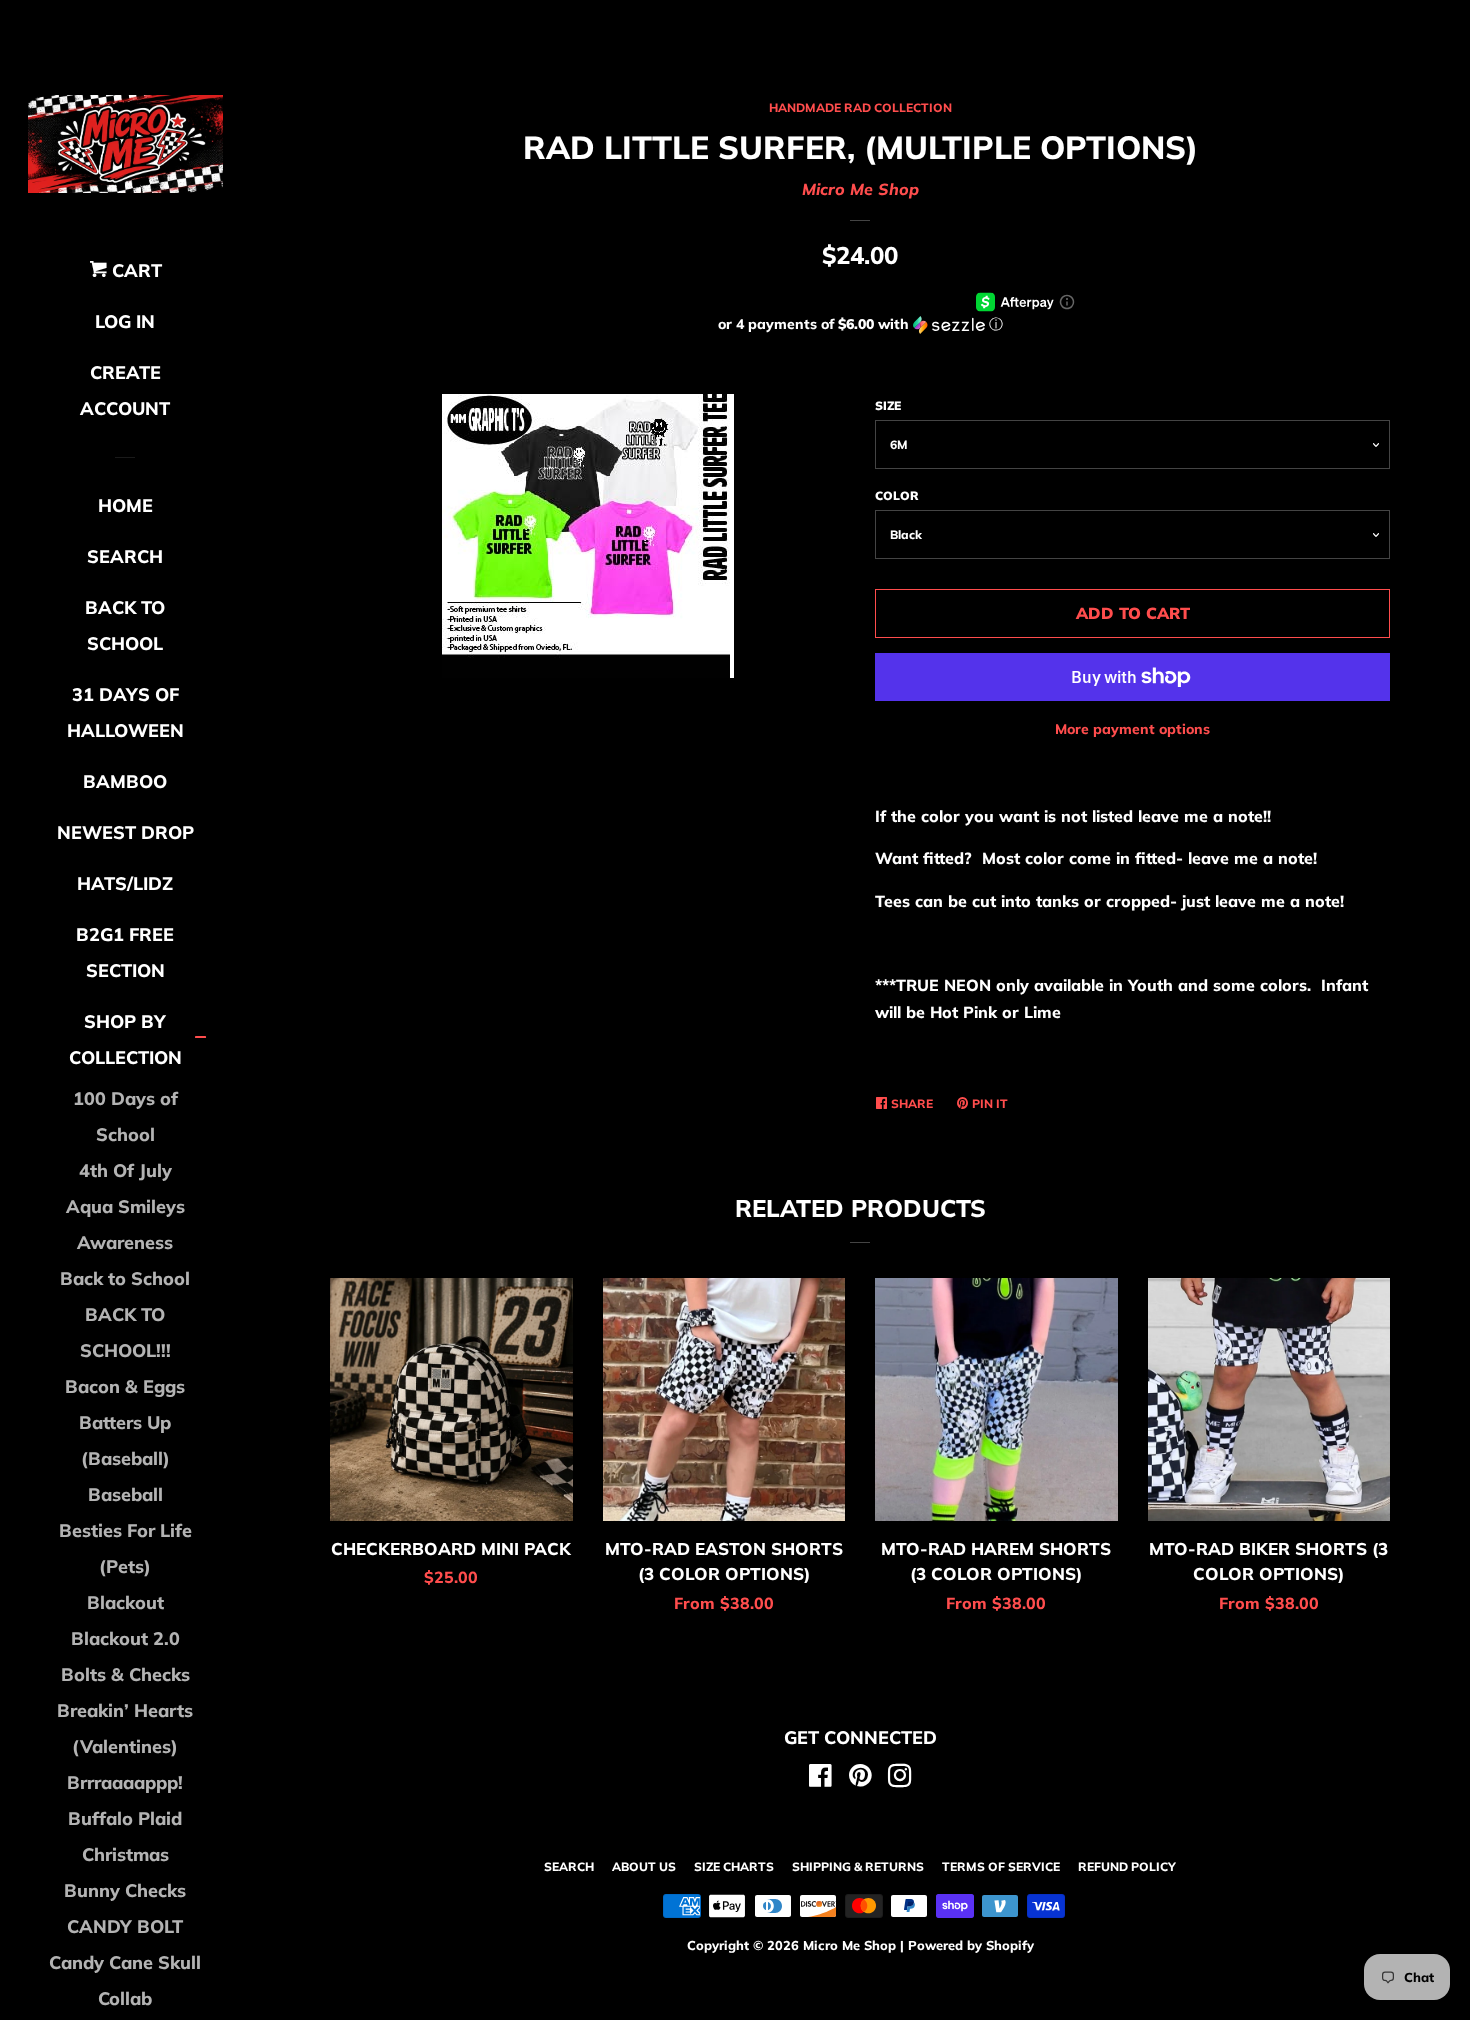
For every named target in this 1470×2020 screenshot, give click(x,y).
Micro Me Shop (860, 189)
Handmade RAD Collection (860, 107)
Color (897, 495)
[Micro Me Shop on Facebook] (820, 1779)
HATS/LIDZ (125, 883)
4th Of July (125, 1170)
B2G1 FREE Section (125, 952)
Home (125, 505)
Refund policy (1127, 1866)
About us (644, 1866)
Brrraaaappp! (125, 1782)
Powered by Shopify (971, 1945)
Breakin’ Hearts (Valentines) (125, 1728)
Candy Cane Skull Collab (125, 1980)
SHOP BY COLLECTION (125, 1039)
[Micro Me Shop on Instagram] (900, 1779)
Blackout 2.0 (125, 1638)
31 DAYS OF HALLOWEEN (125, 712)
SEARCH (125, 556)
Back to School (125, 1278)
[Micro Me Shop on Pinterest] (860, 1779)
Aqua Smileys (125, 1206)
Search (569, 1866)
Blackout (125, 1602)
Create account (125, 390)
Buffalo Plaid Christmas (125, 1836)
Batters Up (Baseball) (125, 1440)
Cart (134, 270)
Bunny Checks (125, 1890)
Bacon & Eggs (125, 1386)
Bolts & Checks (125, 1674)
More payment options (1132, 729)
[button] (860, 324)
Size (888, 405)
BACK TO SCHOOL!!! (125, 1332)
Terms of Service (1001, 1866)
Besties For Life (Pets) (125, 1548)
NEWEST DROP (125, 832)
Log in (125, 321)
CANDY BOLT (125, 1926)
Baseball (125, 1494)
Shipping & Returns (858, 1866)
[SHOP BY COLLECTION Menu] (200, 1039)
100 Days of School (125, 1116)
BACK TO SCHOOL (125, 625)
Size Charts (734, 1866)
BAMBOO (125, 781)
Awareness (125, 1242)
